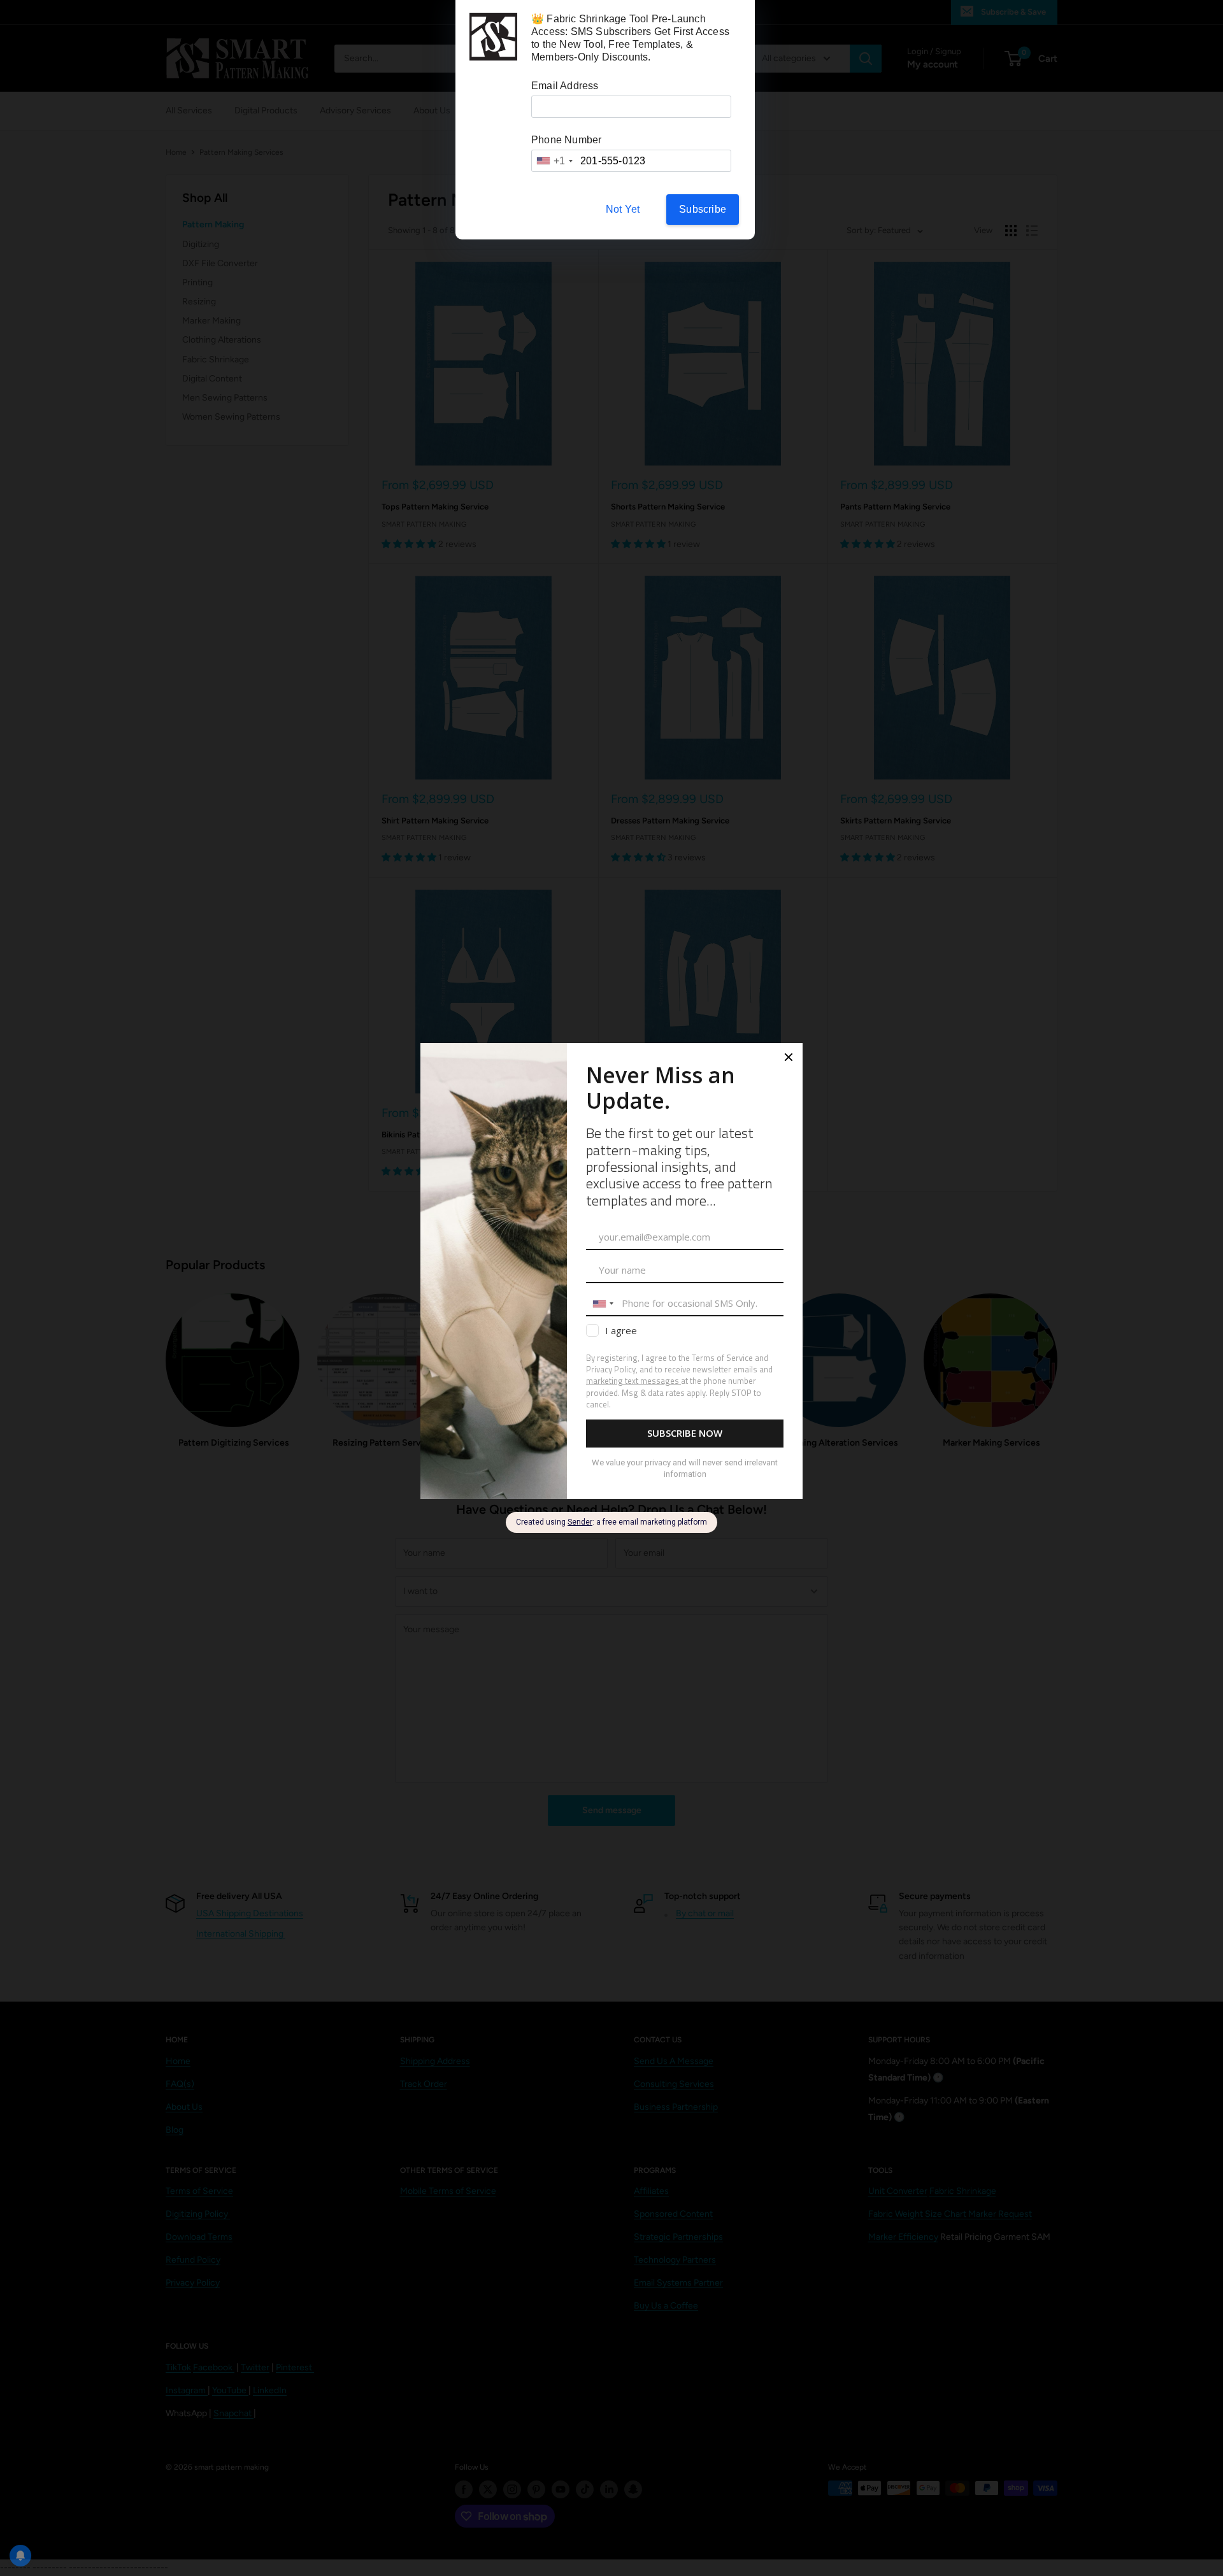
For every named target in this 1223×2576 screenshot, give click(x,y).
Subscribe (703, 209)
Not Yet (623, 209)
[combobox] (554, 161)
